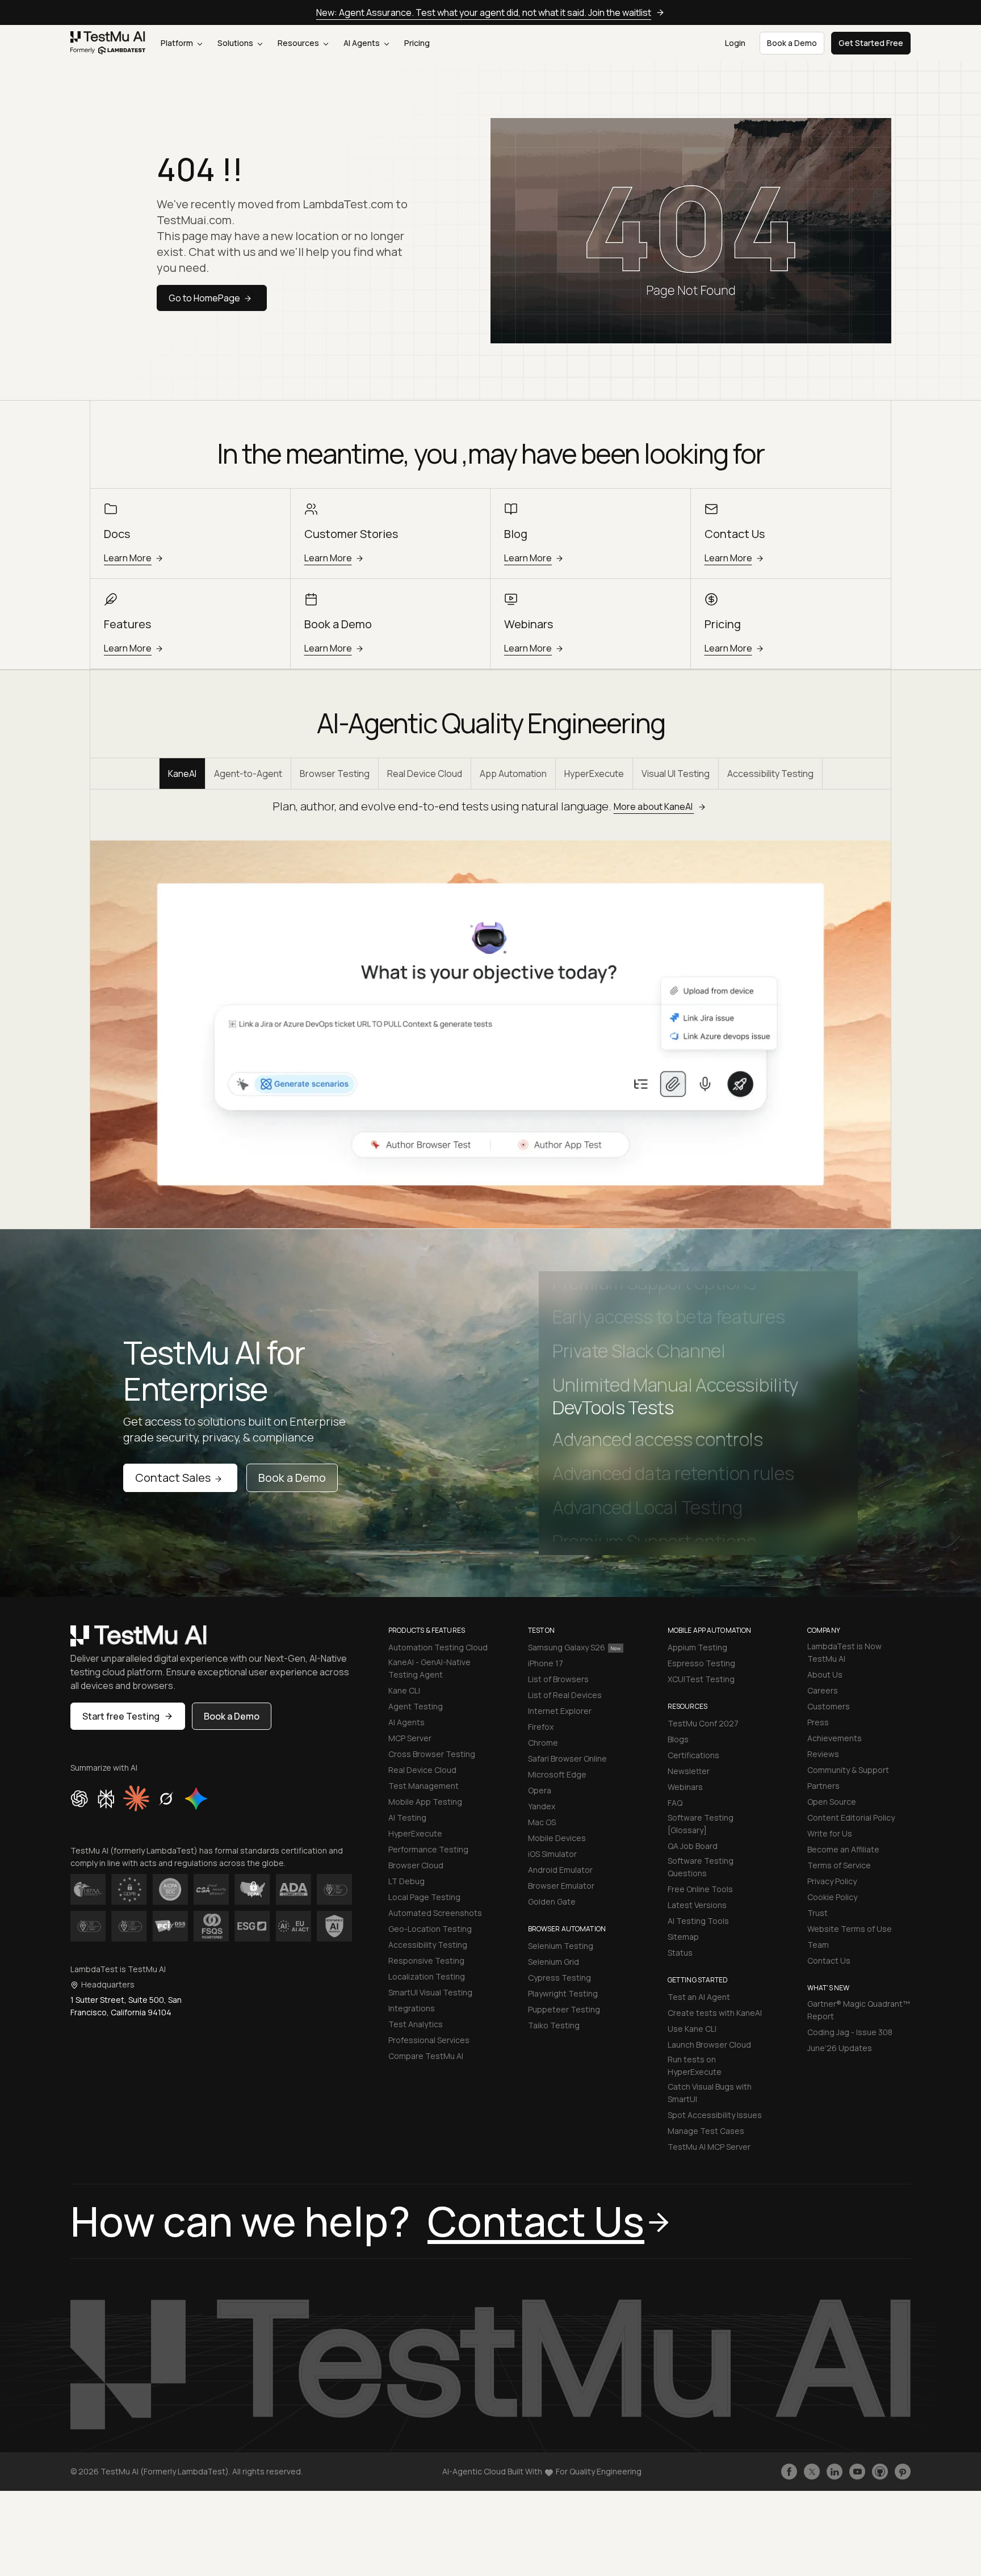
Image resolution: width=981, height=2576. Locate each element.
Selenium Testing (561, 1946)
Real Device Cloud (425, 774)
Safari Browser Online (567, 1758)
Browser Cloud (416, 1865)
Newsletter (689, 1771)
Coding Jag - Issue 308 (850, 2032)
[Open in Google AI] (196, 1798)
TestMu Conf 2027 (703, 1723)
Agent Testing (416, 1706)
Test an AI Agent (699, 1997)
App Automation (513, 774)
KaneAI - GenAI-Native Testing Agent (429, 1668)
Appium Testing (697, 1647)
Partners (823, 1786)
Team (818, 1945)
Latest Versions (697, 1905)
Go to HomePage (204, 298)
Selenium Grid (554, 1962)
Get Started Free (871, 43)
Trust (817, 1913)
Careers (823, 1690)
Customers (829, 1706)
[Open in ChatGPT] (79, 1798)
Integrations (412, 2008)
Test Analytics (416, 2024)
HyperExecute (594, 774)
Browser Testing (335, 774)
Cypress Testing (559, 1978)
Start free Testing (121, 1716)
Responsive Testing (426, 1961)
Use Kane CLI (692, 2029)
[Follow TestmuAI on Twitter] (812, 2472)
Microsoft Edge (557, 1774)
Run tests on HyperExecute (695, 2066)
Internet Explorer (560, 1711)
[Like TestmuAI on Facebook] (789, 2472)
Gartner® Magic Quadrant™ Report (859, 2010)
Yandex (542, 1806)
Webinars (685, 1787)
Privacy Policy (832, 1881)
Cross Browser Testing (432, 1754)
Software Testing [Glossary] (701, 1824)
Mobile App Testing (425, 1802)
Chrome (543, 1743)
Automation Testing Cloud (438, 1647)
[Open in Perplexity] (106, 1798)
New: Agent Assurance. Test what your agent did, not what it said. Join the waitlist (484, 12)
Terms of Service (839, 1865)
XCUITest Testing (701, 1679)
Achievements (835, 1738)
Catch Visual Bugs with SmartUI (710, 2093)
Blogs (678, 1739)
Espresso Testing (701, 1663)
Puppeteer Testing (564, 2009)
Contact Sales (173, 1478)
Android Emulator (560, 1870)
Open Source (832, 1802)
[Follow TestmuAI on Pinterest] (903, 2472)
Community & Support (848, 1770)
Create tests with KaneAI (715, 2013)
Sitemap (683, 1937)
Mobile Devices (557, 1838)
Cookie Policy (832, 1897)
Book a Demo (292, 1478)
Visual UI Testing (676, 774)
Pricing (417, 43)
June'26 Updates (840, 2048)
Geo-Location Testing (430, 1929)
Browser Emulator (561, 1886)
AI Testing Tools (698, 1921)
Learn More (128, 558)
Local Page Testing (424, 1897)
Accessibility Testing (770, 774)
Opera (540, 1790)
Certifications (693, 1755)
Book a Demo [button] (792, 43)
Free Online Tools (700, 1889)
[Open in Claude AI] (136, 1798)
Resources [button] (299, 43)
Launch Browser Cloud (709, 2045)
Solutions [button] (236, 43)
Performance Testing (428, 1849)
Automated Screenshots (435, 1913)
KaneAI (182, 774)
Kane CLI (404, 1690)
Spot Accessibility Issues (715, 2115)
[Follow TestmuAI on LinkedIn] (835, 2472)
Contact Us (829, 1961)
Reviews (823, 1754)
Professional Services (429, 2040)
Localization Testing (427, 1976)
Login (735, 43)
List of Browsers (558, 1679)
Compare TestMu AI (426, 2056)
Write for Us (830, 1833)
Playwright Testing (563, 1993)
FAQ (675, 1803)
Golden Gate (552, 1901)
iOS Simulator (552, 1854)
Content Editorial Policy (851, 1818)
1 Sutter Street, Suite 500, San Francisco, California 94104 (126, 2006)
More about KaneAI (654, 806)
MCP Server (410, 1738)
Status (680, 1953)
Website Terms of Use (850, 1929)
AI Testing (407, 1818)
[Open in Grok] (166, 1798)
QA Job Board (693, 1846)
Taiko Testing (554, 2025)
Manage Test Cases (706, 2131)
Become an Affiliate (843, 1849)
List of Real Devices (565, 1695)
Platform (178, 43)
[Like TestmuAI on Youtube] (857, 2472)
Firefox (541, 1727)
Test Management (424, 1786)
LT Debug (406, 1881)
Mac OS (542, 1822)
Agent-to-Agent (248, 774)
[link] (108, 43)
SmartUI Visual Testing (430, 1992)
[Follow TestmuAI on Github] (880, 2472)
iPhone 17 (546, 1663)
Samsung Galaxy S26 (567, 1647)
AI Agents (362, 43)
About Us (825, 1674)
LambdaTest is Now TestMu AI (844, 1652)
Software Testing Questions (701, 1867)
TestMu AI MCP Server (709, 2147)
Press (818, 1722)
